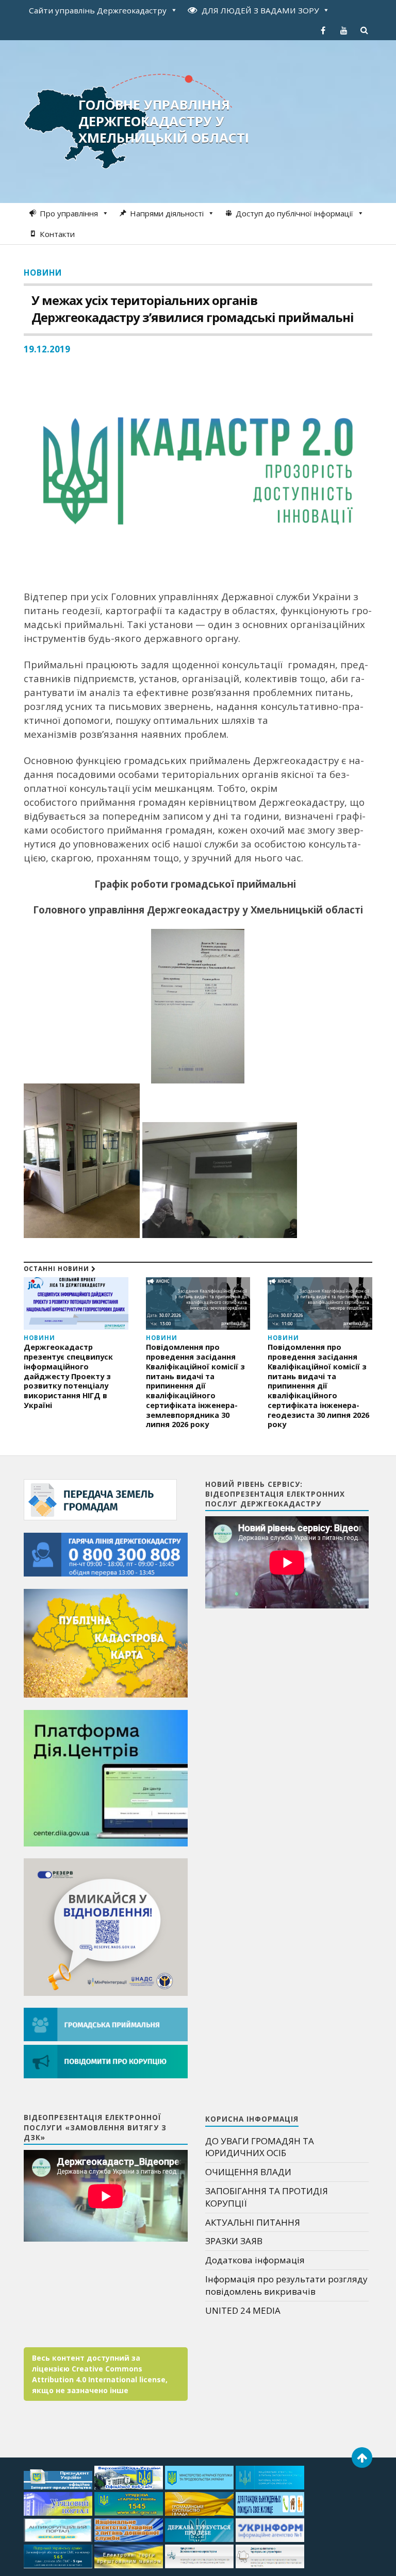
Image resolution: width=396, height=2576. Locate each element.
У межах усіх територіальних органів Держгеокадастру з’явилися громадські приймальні (193, 309)
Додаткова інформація (255, 2260)
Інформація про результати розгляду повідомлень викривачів (286, 2285)
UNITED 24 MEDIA (243, 2310)
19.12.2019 (47, 349)
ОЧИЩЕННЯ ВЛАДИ (248, 2172)
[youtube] (344, 30)
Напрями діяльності (167, 213)
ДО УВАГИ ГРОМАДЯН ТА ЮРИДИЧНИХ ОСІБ (260, 2147)
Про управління (69, 213)
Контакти (57, 234)
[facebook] (323, 30)
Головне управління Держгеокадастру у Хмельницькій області (164, 121)
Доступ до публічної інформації (294, 213)
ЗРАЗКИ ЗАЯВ (234, 2241)
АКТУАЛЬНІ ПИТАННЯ (253, 2222)
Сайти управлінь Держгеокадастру (98, 10)
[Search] (365, 30)
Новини (43, 273)
